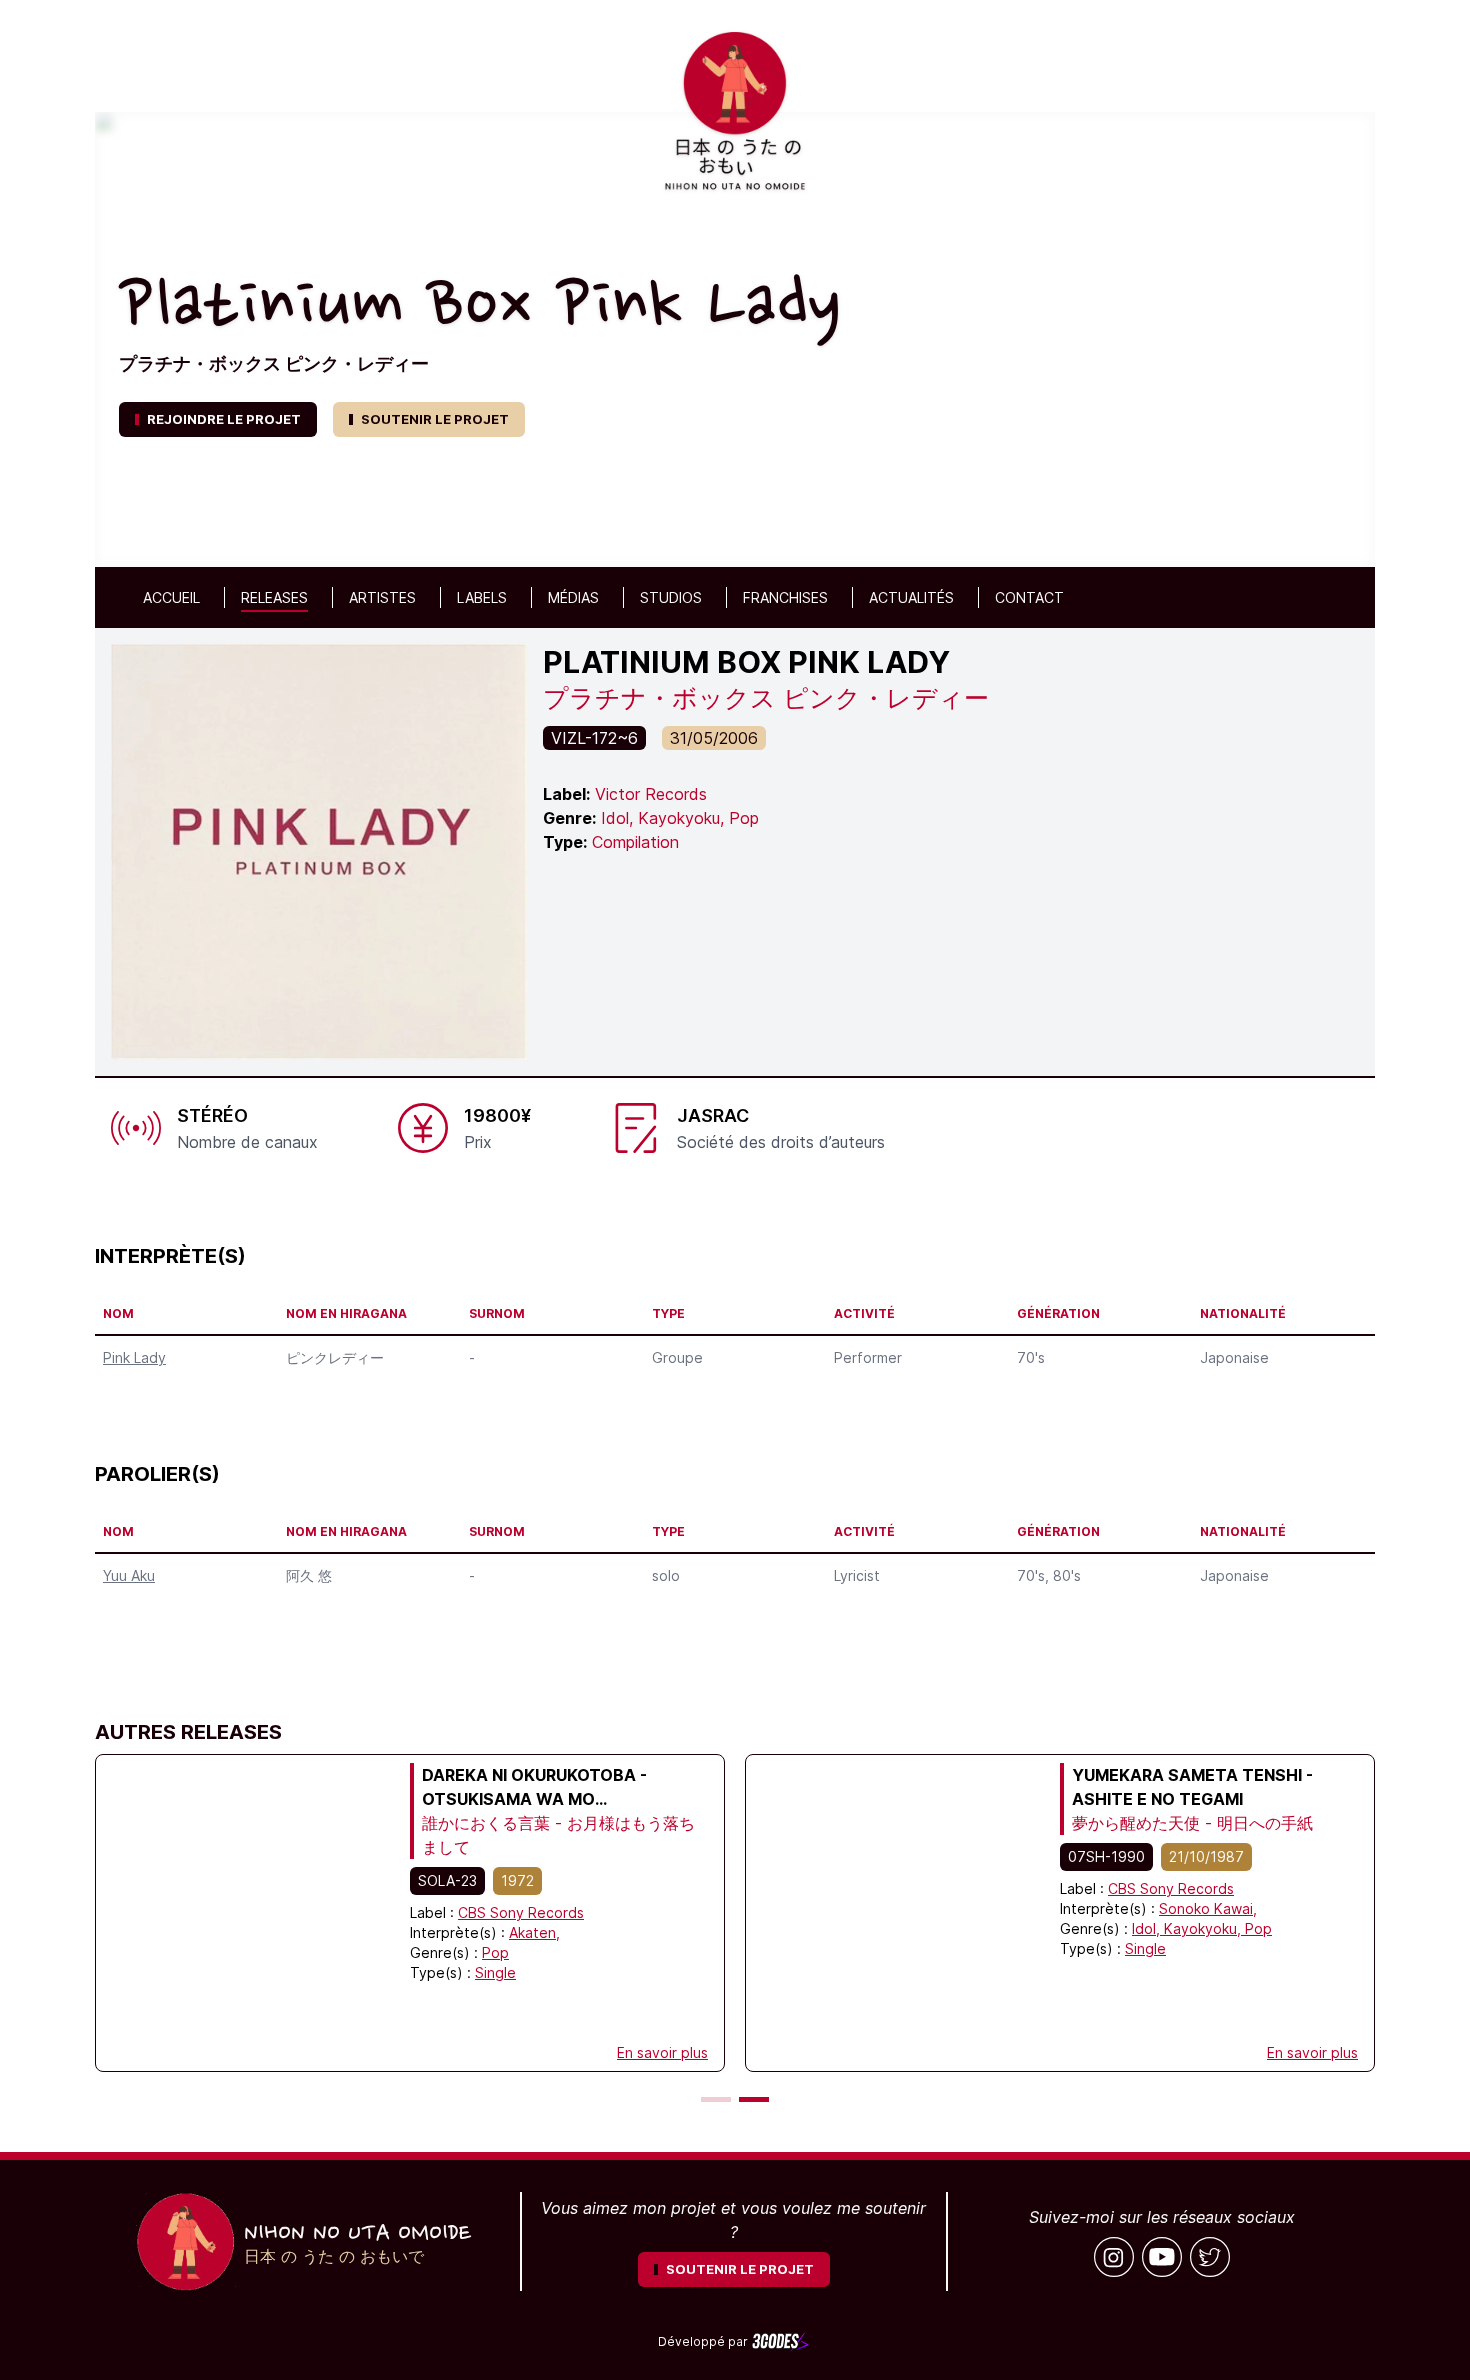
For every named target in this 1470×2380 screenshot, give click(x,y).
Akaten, (534, 1932)
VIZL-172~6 (594, 738)
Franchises (785, 597)
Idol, (1148, 1928)
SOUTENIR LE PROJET (435, 419)
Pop (495, 1952)
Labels (482, 597)
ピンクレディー (335, 1357)
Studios (671, 597)
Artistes (382, 597)
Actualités (911, 597)
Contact (1029, 597)
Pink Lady (134, 1357)
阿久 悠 (309, 1575)
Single (495, 1972)
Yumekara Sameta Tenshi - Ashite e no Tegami (1192, 1787)
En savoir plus (662, 2052)
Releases (274, 597)
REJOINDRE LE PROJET (224, 419)
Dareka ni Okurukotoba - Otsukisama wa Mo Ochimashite (534, 1788)
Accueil (171, 597)
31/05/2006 (714, 738)
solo (666, 1575)
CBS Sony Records (521, 1912)
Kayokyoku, (1204, 1928)
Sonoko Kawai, (1208, 1908)
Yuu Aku (129, 1575)
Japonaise (1234, 1357)
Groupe (677, 1357)
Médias (573, 597)
